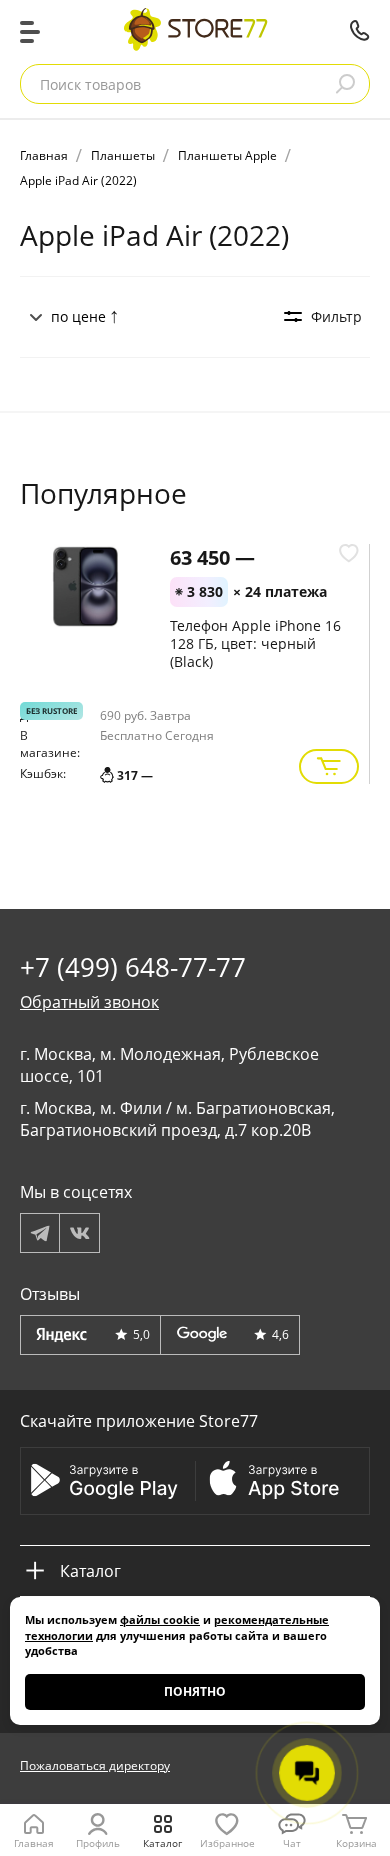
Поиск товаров (90, 84)
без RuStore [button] (51, 710)
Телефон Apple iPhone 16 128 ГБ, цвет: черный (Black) (255, 643)
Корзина (356, 1843)
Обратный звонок (89, 1002)
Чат (292, 1843)
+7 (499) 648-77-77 (360, 30)
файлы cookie (160, 1619)
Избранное (227, 1843)
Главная (34, 1843)
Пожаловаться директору (95, 1765)
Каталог (162, 1843)
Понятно (195, 1691)
